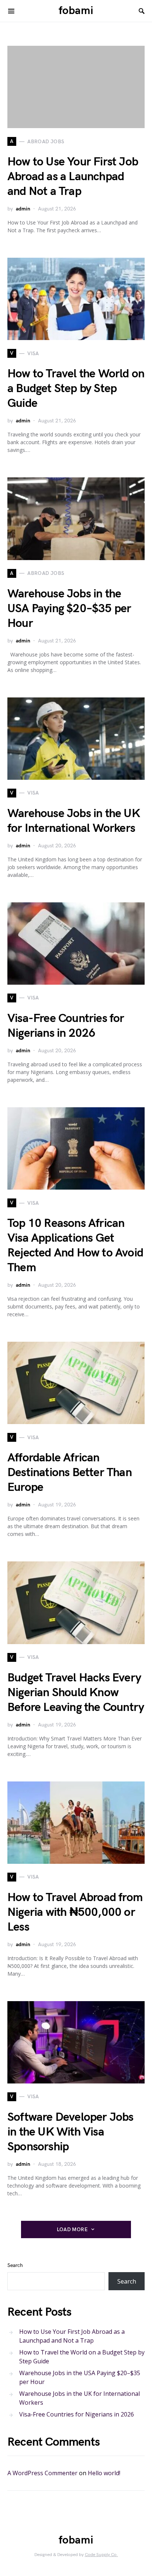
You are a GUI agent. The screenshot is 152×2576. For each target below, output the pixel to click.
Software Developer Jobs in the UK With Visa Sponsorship (70, 2132)
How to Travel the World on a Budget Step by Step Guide (76, 389)
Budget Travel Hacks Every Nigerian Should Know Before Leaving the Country (76, 1693)
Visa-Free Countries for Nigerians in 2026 (66, 1026)
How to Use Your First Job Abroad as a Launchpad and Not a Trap (73, 177)
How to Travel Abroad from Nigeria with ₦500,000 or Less (75, 1912)
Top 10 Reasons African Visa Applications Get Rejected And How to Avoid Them (75, 1246)
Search (15, 2265)
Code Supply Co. (101, 2555)
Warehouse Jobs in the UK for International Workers (74, 821)
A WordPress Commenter (42, 2473)
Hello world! (104, 2473)
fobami (76, 11)
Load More (72, 2229)
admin (23, 209)
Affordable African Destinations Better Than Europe (70, 1473)
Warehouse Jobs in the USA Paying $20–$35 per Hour (69, 609)
